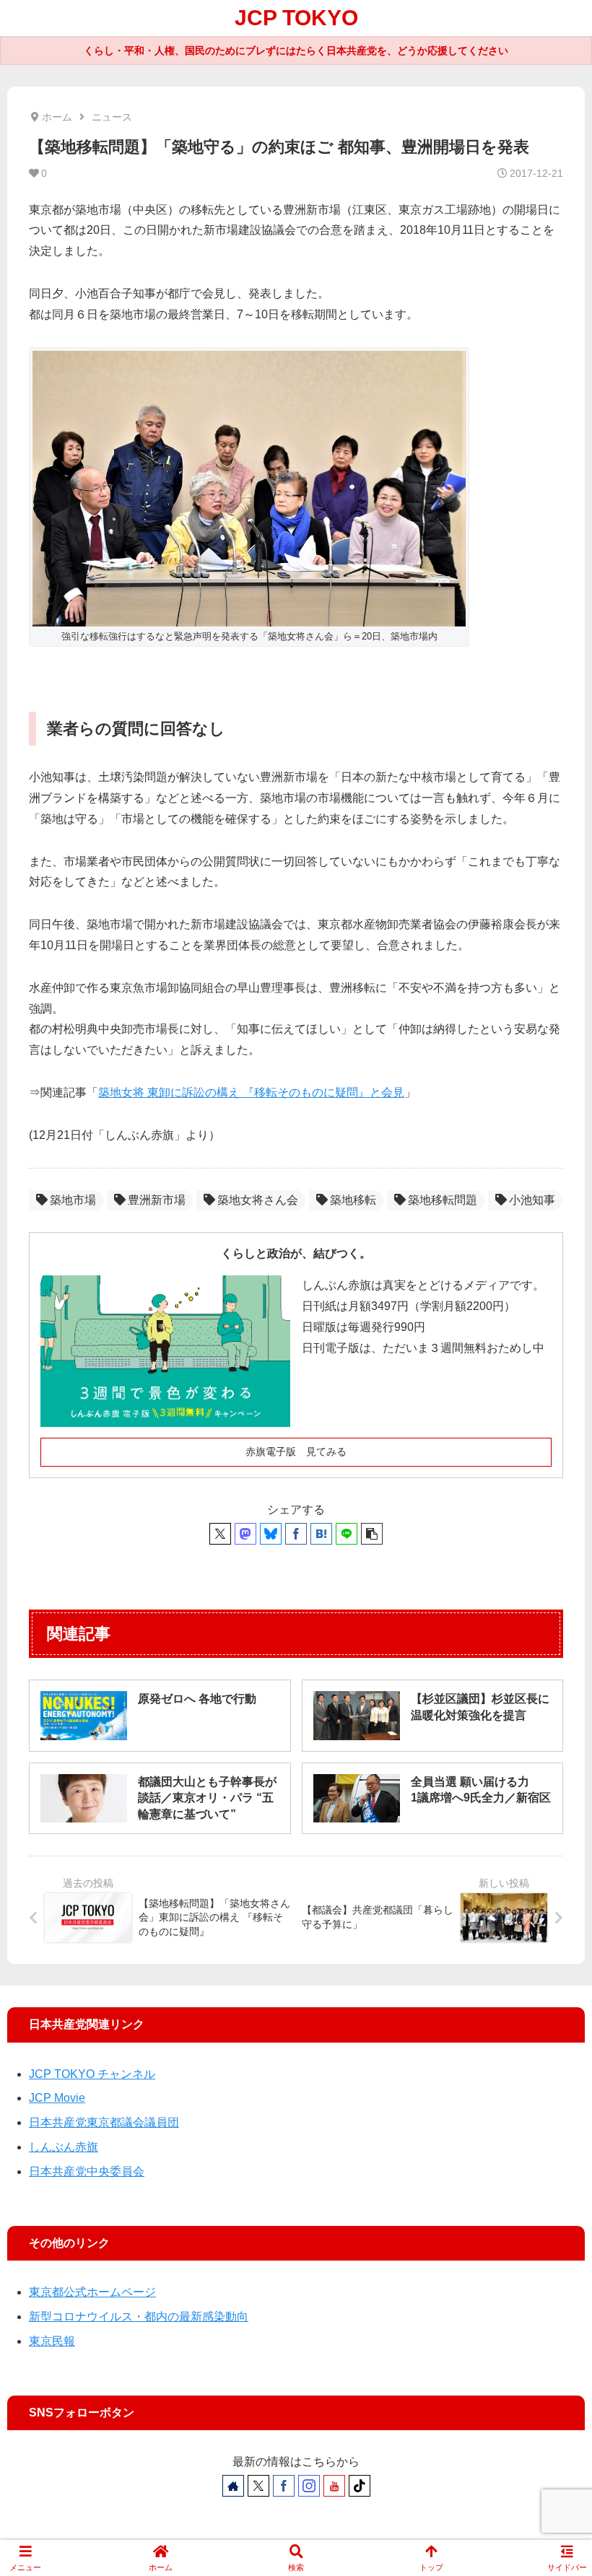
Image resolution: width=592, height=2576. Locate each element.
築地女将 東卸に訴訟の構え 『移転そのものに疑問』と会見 (251, 1092)
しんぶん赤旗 (64, 2147)
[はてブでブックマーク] (321, 1534)
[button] (372, 1534)
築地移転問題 (443, 1200)
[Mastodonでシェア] (245, 1534)
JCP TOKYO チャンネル (92, 2074)
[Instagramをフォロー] (309, 2486)
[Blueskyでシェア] (271, 1534)
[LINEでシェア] (347, 1534)
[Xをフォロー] (258, 2486)
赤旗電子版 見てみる (296, 1451)
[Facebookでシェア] (296, 1534)
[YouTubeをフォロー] (334, 2486)
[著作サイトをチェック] (233, 2486)
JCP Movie (57, 2098)
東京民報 (52, 2341)
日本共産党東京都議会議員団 (104, 2122)
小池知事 (532, 1200)
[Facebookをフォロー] (284, 2486)
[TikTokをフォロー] (360, 2486)
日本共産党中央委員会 (87, 2171)
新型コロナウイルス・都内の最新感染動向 (139, 2317)
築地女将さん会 (258, 1200)
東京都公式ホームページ (92, 2292)
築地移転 (353, 1200)
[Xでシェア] (220, 1534)
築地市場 (73, 1200)
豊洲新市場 (157, 1200)
